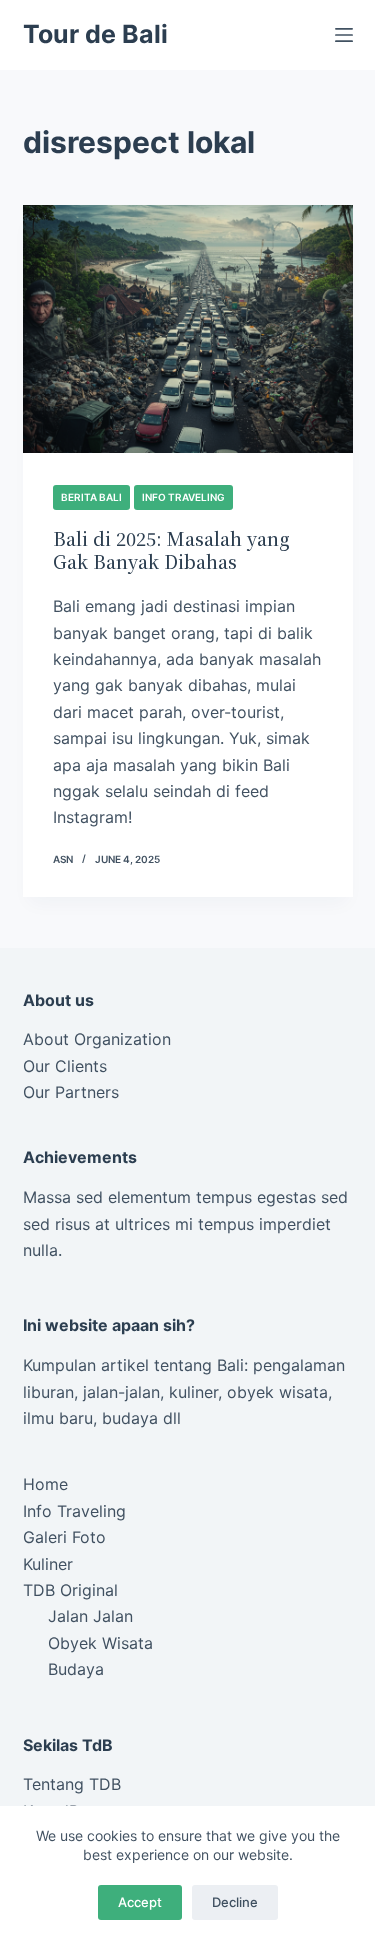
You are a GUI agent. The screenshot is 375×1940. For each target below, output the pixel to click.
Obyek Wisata (100, 1643)
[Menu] (344, 35)
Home (45, 1484)
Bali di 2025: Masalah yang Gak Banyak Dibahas (171, 549)
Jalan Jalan (90, 1616)
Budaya (76, 1669)
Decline (235, 1902)
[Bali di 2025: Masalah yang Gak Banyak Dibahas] (188, 329)
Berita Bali (91, 497)
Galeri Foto (64, 1537)
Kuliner (48, 1564)
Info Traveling (183, 497)
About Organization (97, 1039)
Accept (140, 1902)
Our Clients (65, 1066)
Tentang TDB (72, 1784)
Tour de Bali (95, 34)
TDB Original (70, 1590)
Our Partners (71, 1092)
